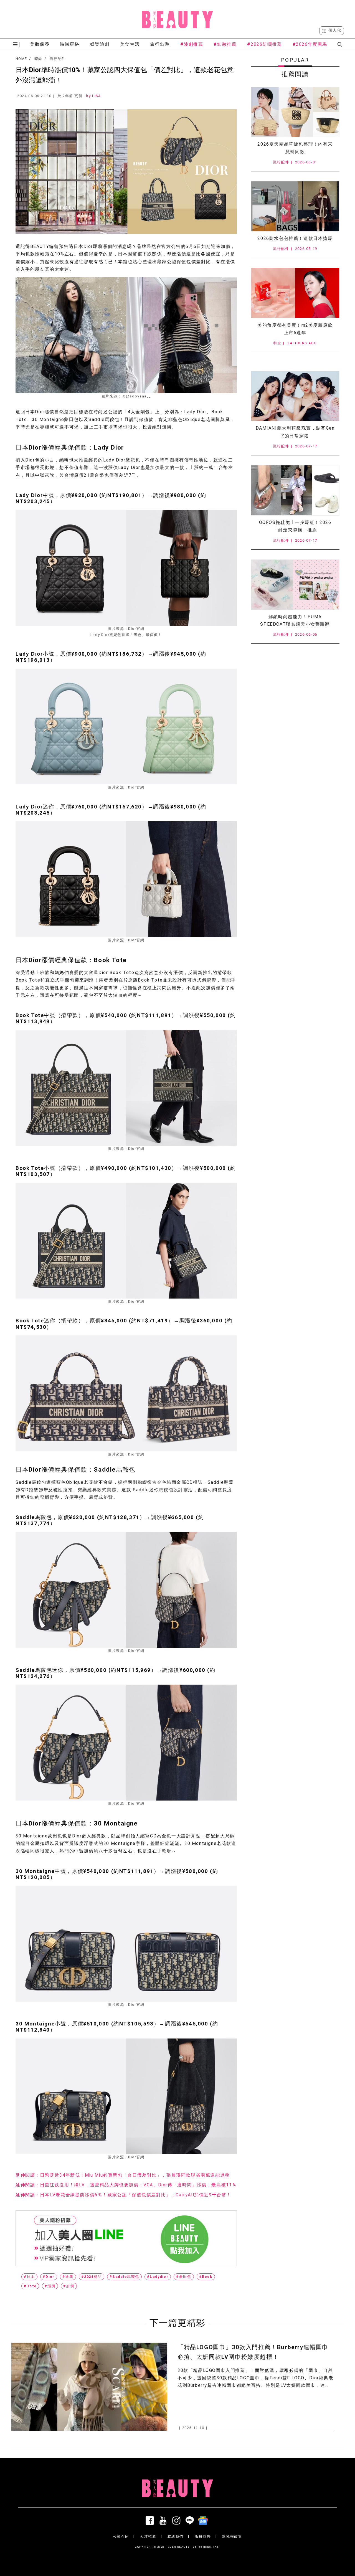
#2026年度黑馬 (310, 44)
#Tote (30, 2286)
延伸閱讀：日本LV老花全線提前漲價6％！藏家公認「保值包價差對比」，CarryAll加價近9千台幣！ (123, 2195)
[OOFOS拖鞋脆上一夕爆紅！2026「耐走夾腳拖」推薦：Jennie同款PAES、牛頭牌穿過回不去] (295, 490)
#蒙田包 (184, 2277)
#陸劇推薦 (192, 44)
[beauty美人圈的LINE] (191, 2521)
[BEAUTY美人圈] (177, 19)
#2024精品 (92, 2277)
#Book (206, 2277)
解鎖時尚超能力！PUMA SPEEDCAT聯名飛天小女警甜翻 (295, 620)
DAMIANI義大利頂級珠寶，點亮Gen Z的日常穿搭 (295, 432)
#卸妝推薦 (225, 44)
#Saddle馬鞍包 (124, 2277)
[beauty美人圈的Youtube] (164, 2521)
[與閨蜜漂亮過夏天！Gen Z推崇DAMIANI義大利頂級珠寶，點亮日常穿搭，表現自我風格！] (295, 396)
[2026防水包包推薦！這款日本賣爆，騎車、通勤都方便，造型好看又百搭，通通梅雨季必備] (295, 206)
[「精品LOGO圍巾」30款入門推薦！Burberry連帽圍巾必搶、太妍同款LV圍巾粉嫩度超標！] (89, 2387)
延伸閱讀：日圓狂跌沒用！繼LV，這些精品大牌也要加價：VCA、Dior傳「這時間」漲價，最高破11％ (126, 2185)
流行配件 (58, 59)
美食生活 (130, 44)
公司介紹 (121, 2536)
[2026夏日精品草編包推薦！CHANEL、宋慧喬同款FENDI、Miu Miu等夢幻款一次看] (295, 112)
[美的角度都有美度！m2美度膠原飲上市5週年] (295, 293)
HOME (21, 59)
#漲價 (50, 2286)
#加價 (69, 2286)
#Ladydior (158, 2277)
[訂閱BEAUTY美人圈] (204, 2521)
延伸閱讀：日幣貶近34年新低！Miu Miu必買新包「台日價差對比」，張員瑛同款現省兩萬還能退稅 (123, 2175)
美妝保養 (40, 44)
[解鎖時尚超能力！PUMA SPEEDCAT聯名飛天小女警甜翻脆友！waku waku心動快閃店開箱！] (295, 585)
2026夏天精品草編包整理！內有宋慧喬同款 (295, 148)
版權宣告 (203, 2536)
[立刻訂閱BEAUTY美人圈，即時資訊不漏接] (126, 2238)
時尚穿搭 (70, 44)
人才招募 (148, 2536)
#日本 (29, 2277)
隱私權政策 (232, 2536)
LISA (96, 96)
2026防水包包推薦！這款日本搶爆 (295, 238)
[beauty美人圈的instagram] (177, 2521)
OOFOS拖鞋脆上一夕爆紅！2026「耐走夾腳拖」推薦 (295, 526)
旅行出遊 (160, 44)
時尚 (38, 59)
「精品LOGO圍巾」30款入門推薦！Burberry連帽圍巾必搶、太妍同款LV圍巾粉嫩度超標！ (253, 2352)
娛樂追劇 (100, 44)
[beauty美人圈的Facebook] (151, 2521)
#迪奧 (68, 2277)
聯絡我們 (176, 2536)
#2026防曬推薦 (264, 44)
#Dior (49, 2277)
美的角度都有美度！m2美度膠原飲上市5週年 (295, 329)
